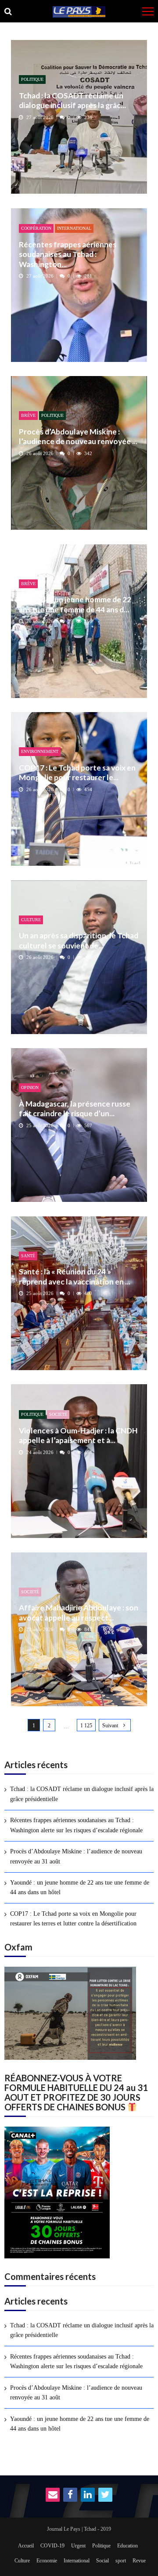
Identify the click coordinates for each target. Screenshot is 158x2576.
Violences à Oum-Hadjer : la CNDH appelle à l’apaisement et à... (78, 1435)
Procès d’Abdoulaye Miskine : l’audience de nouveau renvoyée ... (78, 436)
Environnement (40, 751)
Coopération (36, 228)
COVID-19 (52, 2546)
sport (121, 2561)
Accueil (26, 2546)
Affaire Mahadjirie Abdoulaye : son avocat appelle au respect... (79, 1612)
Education (127, 2546)
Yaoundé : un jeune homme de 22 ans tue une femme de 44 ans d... (75, 604)
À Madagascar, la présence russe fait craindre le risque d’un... (75, 1109)
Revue (139, 2561)
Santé (28, 1256)
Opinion (30, 1087)
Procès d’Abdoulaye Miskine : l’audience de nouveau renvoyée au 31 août (76, 1856)
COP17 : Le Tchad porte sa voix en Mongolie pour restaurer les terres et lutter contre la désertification (73, 1919)
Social (102, 2561)
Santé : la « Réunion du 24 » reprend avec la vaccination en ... (75, 1276)
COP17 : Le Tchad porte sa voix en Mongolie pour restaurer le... (77, 772)
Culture (31, 920)
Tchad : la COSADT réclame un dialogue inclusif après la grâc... (72, 100)
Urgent (78, 2546)
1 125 (86, 1726)
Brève (28, 415)
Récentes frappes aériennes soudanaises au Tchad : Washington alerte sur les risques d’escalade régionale (76, 1825)
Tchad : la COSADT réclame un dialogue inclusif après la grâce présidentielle (82, 1794)
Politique (32, 79)
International (74, 228)
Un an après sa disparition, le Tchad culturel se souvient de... (79, 940)
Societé (58, 1414)
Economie (47, 2561)
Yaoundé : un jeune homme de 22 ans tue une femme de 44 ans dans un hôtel (80, 1887)
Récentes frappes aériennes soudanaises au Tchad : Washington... (68, 254)
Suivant (110, 1726)
